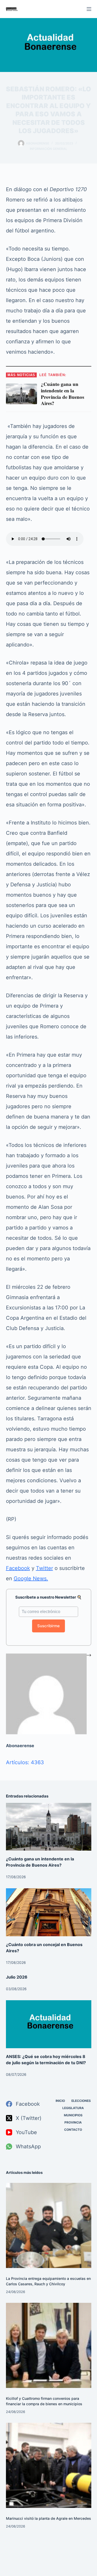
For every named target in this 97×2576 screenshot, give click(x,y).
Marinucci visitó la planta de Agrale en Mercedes (48, 2518)
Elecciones (81, 2101)
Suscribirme (48, 1626)
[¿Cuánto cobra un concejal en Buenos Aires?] (49, 1912)
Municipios (73, 2115)
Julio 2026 (17, 1977)
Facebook (18, 1568)
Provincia (73, 2122)
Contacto (73, 2130)
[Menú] (89, 9)
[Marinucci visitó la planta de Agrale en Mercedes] (49, 2465)
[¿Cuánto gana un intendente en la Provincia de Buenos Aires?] (49, 1827)
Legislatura (73, 2108)
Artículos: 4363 (25, 1762)
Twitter (44, 1568)
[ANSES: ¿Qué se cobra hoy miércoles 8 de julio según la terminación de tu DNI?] (49, 2024)
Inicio (60, 2101)
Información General (48, 149)
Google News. (31, 1578)
